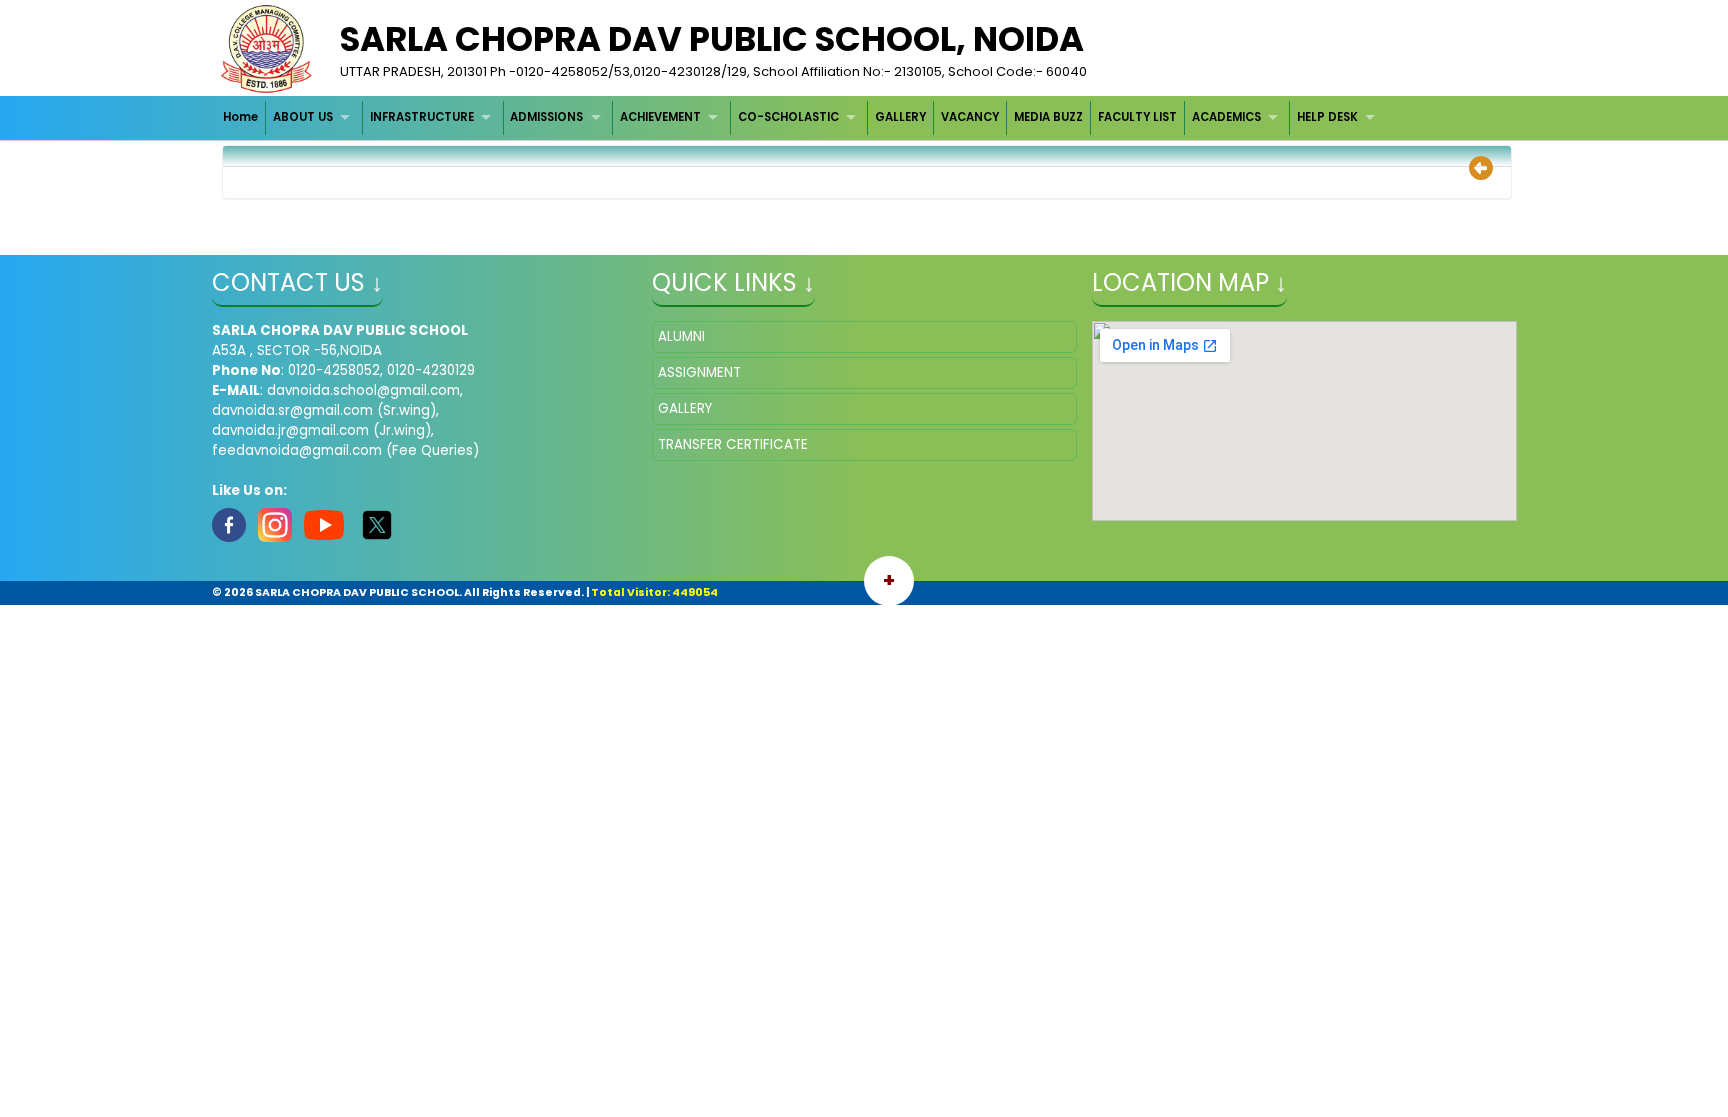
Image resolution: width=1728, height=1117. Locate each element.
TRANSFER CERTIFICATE (733, 444)
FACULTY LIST (1137, 117)
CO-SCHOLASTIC (788, 117)
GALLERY (900, 117)
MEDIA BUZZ (1048, 117)
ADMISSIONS (546, 117)
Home (240, 117)
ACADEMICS (1226, 117)
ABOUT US (303, 117)
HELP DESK (1327, 117)
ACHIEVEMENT (660, 117)
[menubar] (802, 117)
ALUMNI (681, 336)
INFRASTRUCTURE (422, 117)
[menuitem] (242, 117)
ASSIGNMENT (699, 372)
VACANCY (970, 117)
